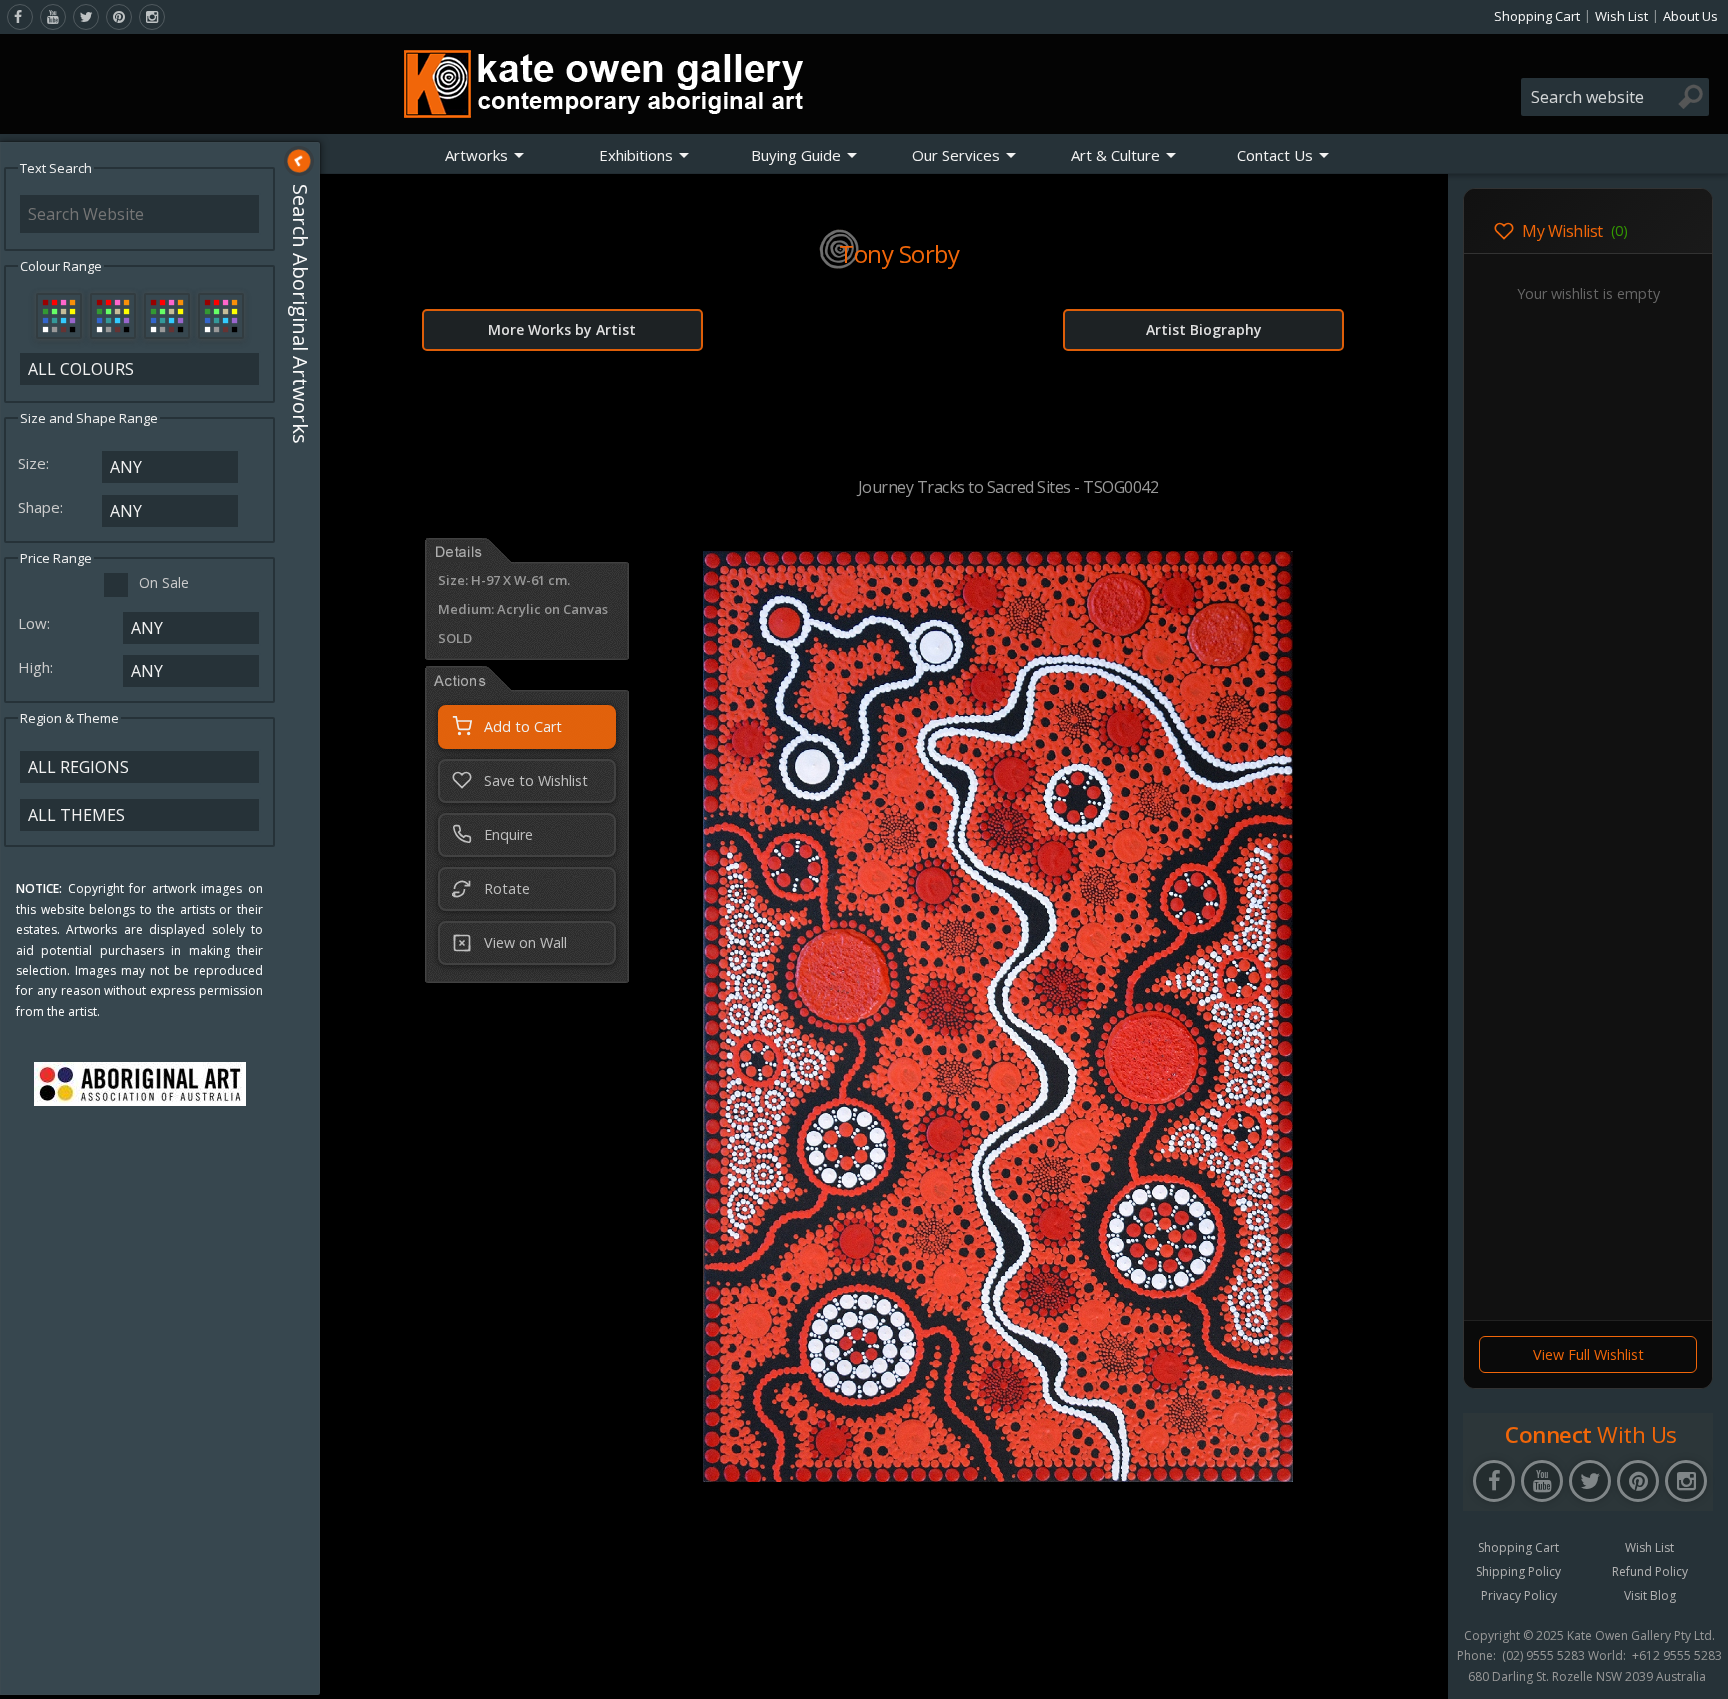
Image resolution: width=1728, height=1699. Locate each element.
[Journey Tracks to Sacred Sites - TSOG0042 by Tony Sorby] (998, 1476)
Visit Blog (1650, 1595)
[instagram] (152, 17)
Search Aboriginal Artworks (300, 314)
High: (37, 667)
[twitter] (86, 17)
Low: (36, 623)
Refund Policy (1650, 1571)
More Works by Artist (562, 329)
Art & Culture (1115, 155)
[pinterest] (119, 17)
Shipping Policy (1518, 1571)
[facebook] (20, 17)
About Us (1690, 16)
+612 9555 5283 (1677, 1656)
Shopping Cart (1537, 16)
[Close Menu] (299, 161)
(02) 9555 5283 (1543, 1656)
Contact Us (1275, 155)
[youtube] (53, 17)
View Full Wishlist (1588, 1354)
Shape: (42, 507)
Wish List (1621, 16)
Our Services (956, 155)
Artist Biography (1204, 329)
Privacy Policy (1519, 1595)
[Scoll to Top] (1418, 1667)
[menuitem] (485, 155)
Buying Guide (796, 155)
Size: (35, 463)
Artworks (476, 155)
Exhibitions (636, 155)
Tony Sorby (899, 253)
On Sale (164, 582)
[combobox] (1615, 97)
